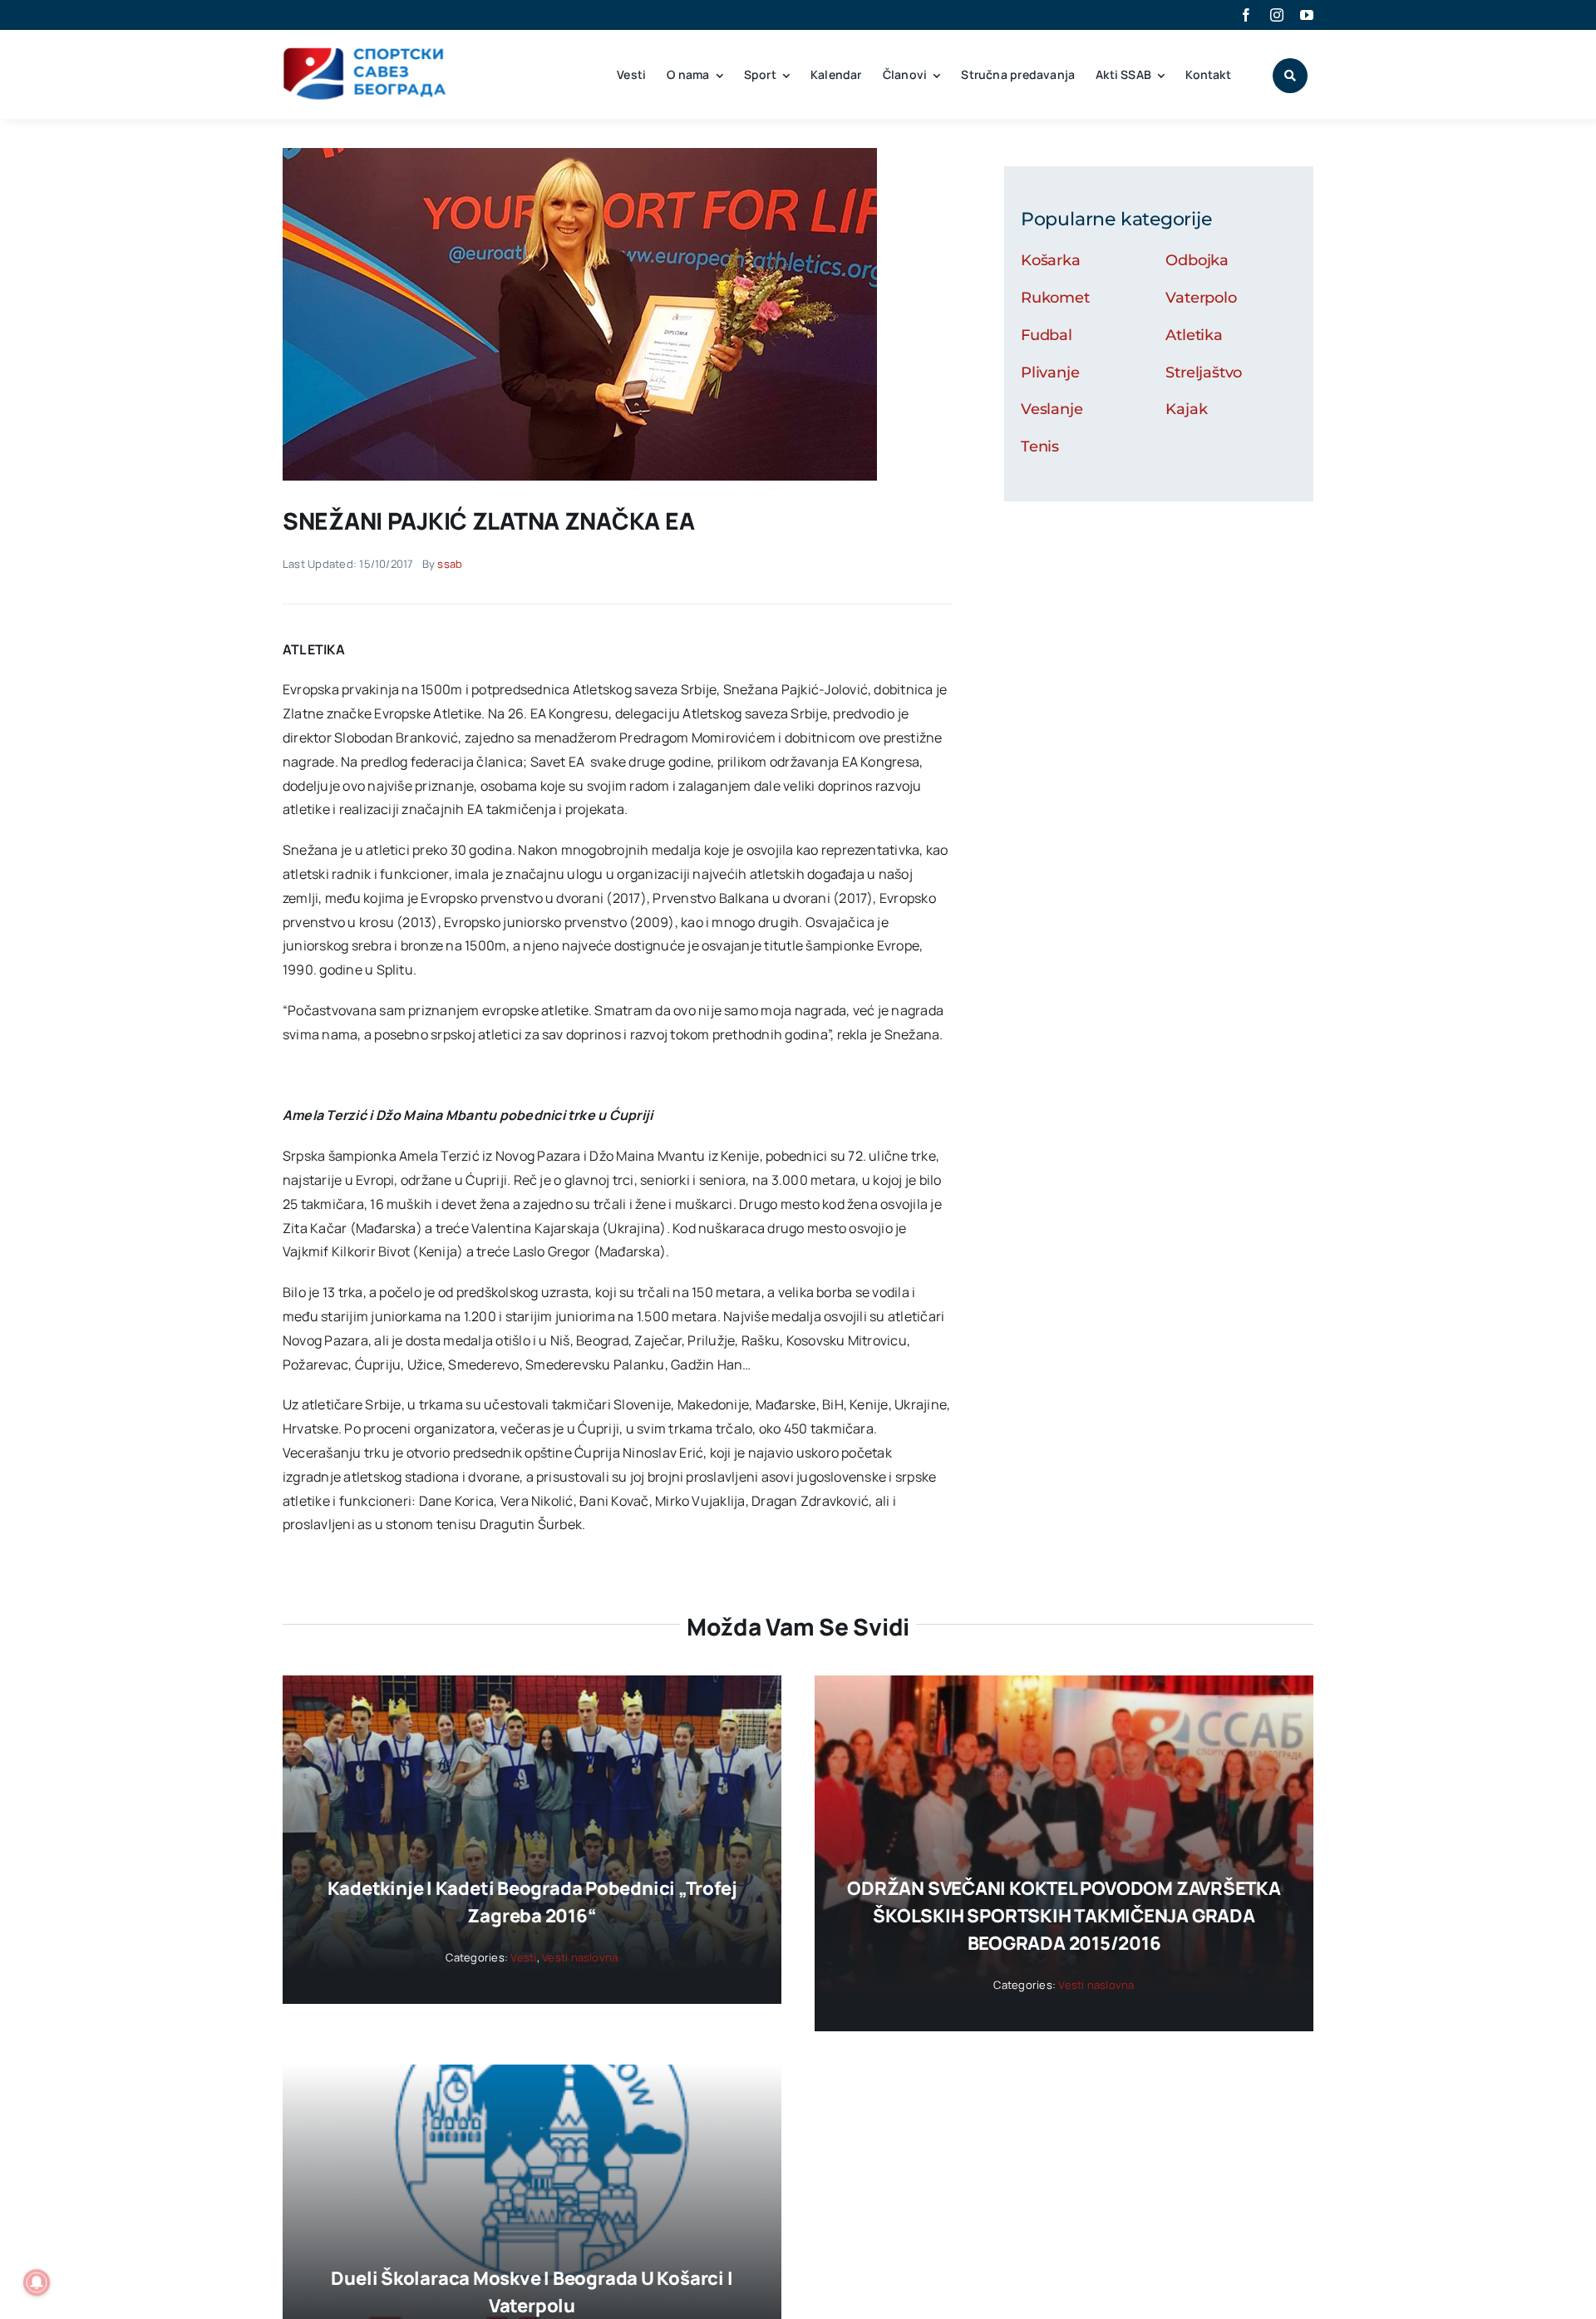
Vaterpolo (1201, 298)
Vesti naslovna (580, 1957)
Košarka (1051, 260)
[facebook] (1246, 15)
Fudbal (1047, 335)
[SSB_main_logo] (365, 53)
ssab (450, 564)
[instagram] (1277, 15)
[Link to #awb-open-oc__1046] (1290, 76)
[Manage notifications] (37, 2282)
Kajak (1186, 409)
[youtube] (1307, 15)
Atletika (1194, 335)
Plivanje (1050, 373)
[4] (580, 155)
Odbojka (1197, 260)
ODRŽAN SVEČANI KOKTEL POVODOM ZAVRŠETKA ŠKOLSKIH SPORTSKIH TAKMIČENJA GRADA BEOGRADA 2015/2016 (1064, 1916)
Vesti (523, 1957)
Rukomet (1055, 298)
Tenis (1040, 447)
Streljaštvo (1204, 373)
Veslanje (1052, 409)
